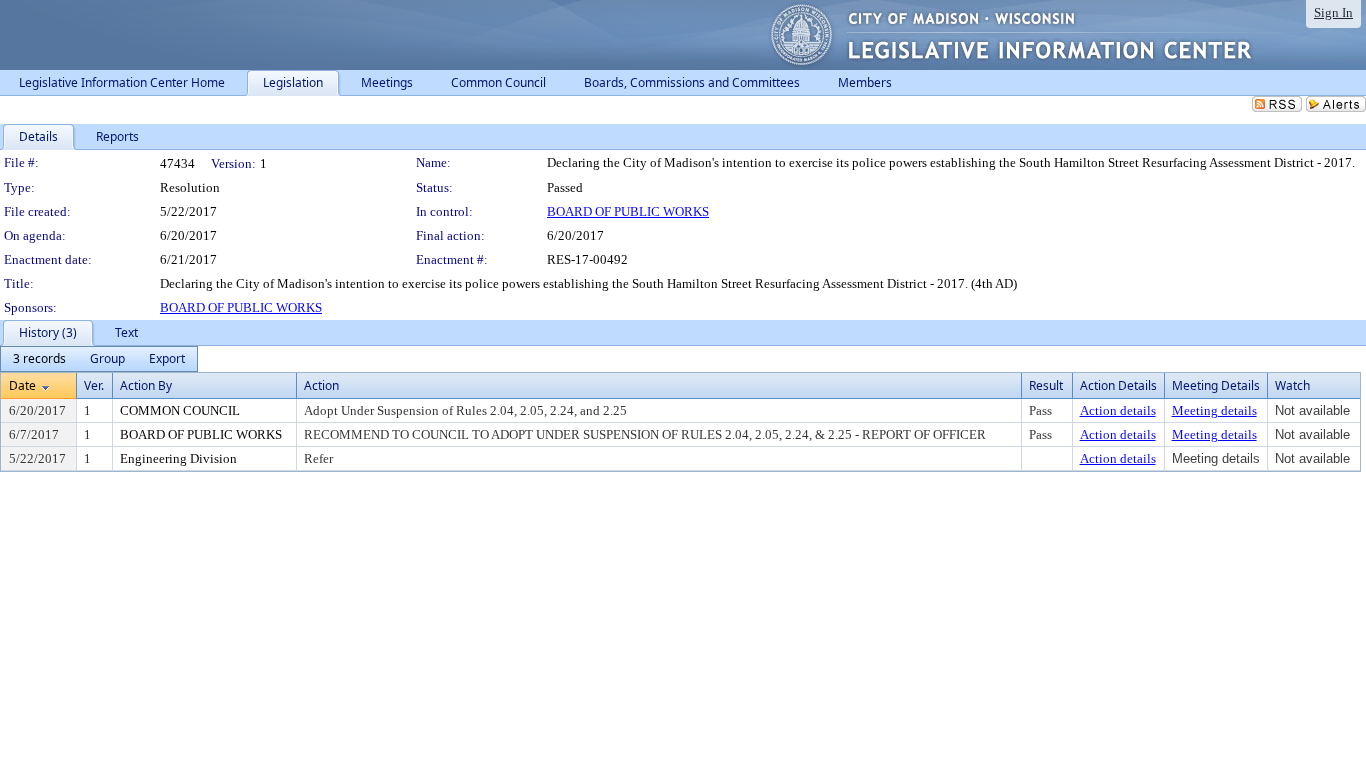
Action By (146, 385)
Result (1046, 385)
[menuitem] (39, 359)
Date (22, 385)
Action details (1118, 410)
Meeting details (1214, 410)
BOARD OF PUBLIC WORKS (628, 211)
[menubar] (99, 359)
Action (321, 385)
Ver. (94, 385)
